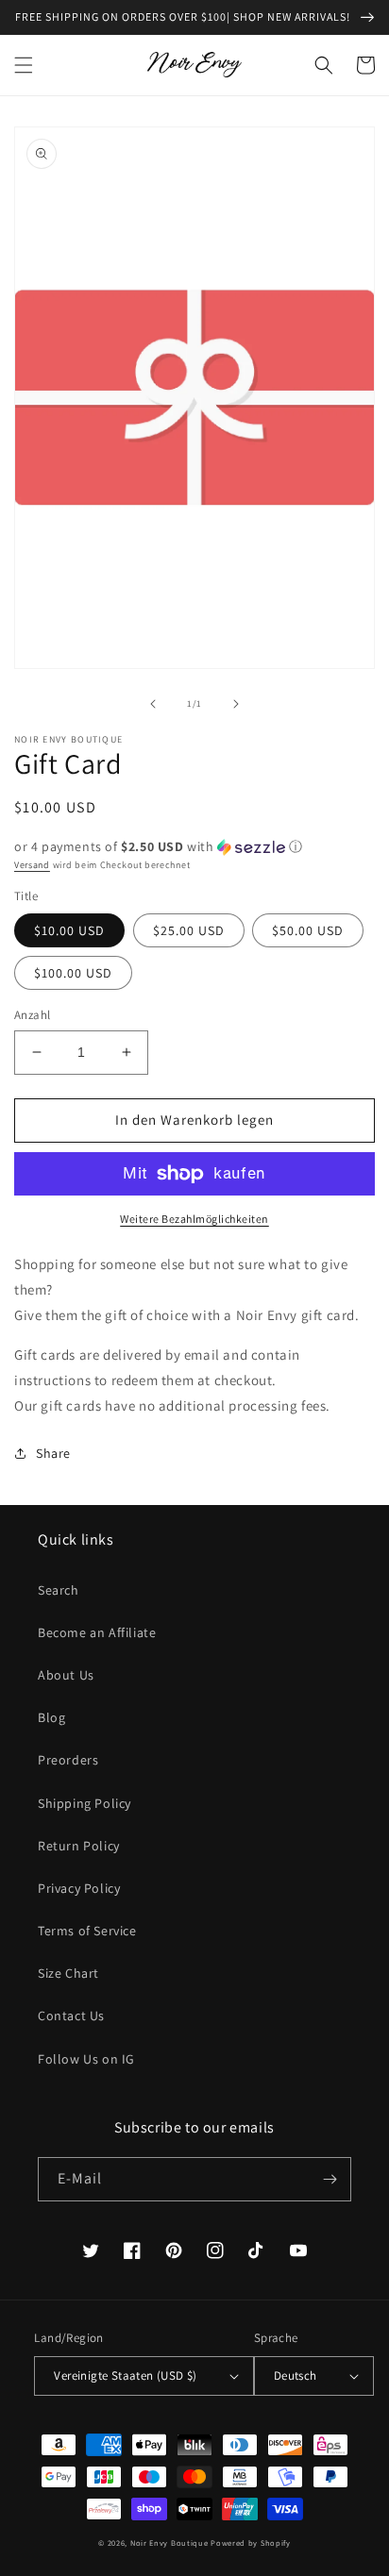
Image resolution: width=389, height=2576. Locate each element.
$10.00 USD (69, 930)
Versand (32, 865)
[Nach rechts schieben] (236, 704)
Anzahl (32, 1015)
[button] (24, 65)
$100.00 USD (73, 973)
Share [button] (53, 1453)
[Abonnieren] (330, 2179)
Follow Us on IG (86, 2059)
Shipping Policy (85, 1803)
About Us (66, 1675)
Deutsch (296, 2375)
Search (59, 1590)
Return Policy (79, 1846)
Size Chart (68, 1973)
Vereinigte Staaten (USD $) (125, 2375)
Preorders (68, 1760)
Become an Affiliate (97, 1632)
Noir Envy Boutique (169, 2543)
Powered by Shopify (251, 2543)
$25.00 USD (189, 930)
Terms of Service (87, 1931)
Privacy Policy (79, 1888)
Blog (51, 1717)
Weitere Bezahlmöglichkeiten (194, 1219)
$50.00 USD (308, 930)
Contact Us (71, 2016)
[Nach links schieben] (153, 704)
